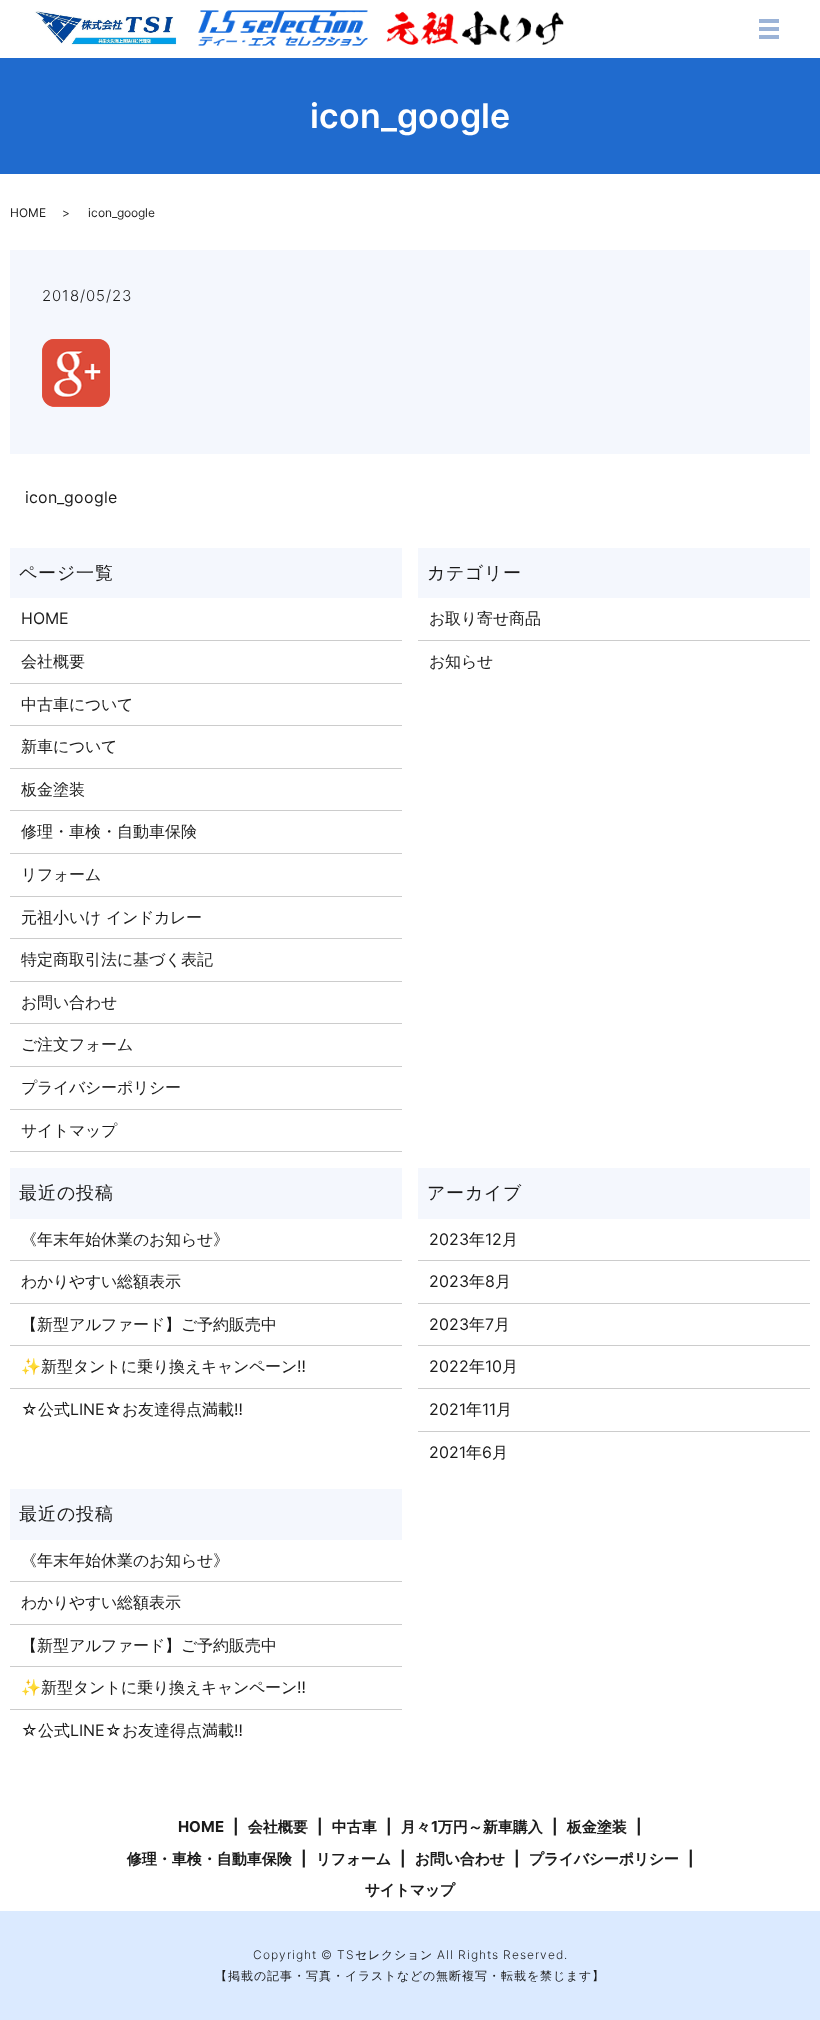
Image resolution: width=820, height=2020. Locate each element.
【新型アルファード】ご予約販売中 (149, 1324)
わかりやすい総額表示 (101, 1281)
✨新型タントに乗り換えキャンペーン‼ (163, 1366)
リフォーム (61, 874)
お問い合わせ (69, 1002)
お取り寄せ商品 (485, 618)
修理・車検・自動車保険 (109, 831)
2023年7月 (469, 1324)
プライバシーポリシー (101, 1087)
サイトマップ (69, 1130)
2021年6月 (468, 1452)
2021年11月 (470, 1409)
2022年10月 (473, 1366)
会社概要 (53, 661)
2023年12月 (473, 1239)
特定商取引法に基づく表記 (117, 959)
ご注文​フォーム (77, 1044)
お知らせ (461, 661)
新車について (69, 746)
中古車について (77, 704)
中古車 (354, 1826)
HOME (28, 212)
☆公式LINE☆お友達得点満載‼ (132, 1409)
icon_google (71, 497)
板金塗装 (53, 789)
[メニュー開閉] (769, 29)
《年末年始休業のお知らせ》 (125, 1239)
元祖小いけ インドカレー (111, 917)
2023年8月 (470, 1281)
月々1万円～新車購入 (472, 1826)
